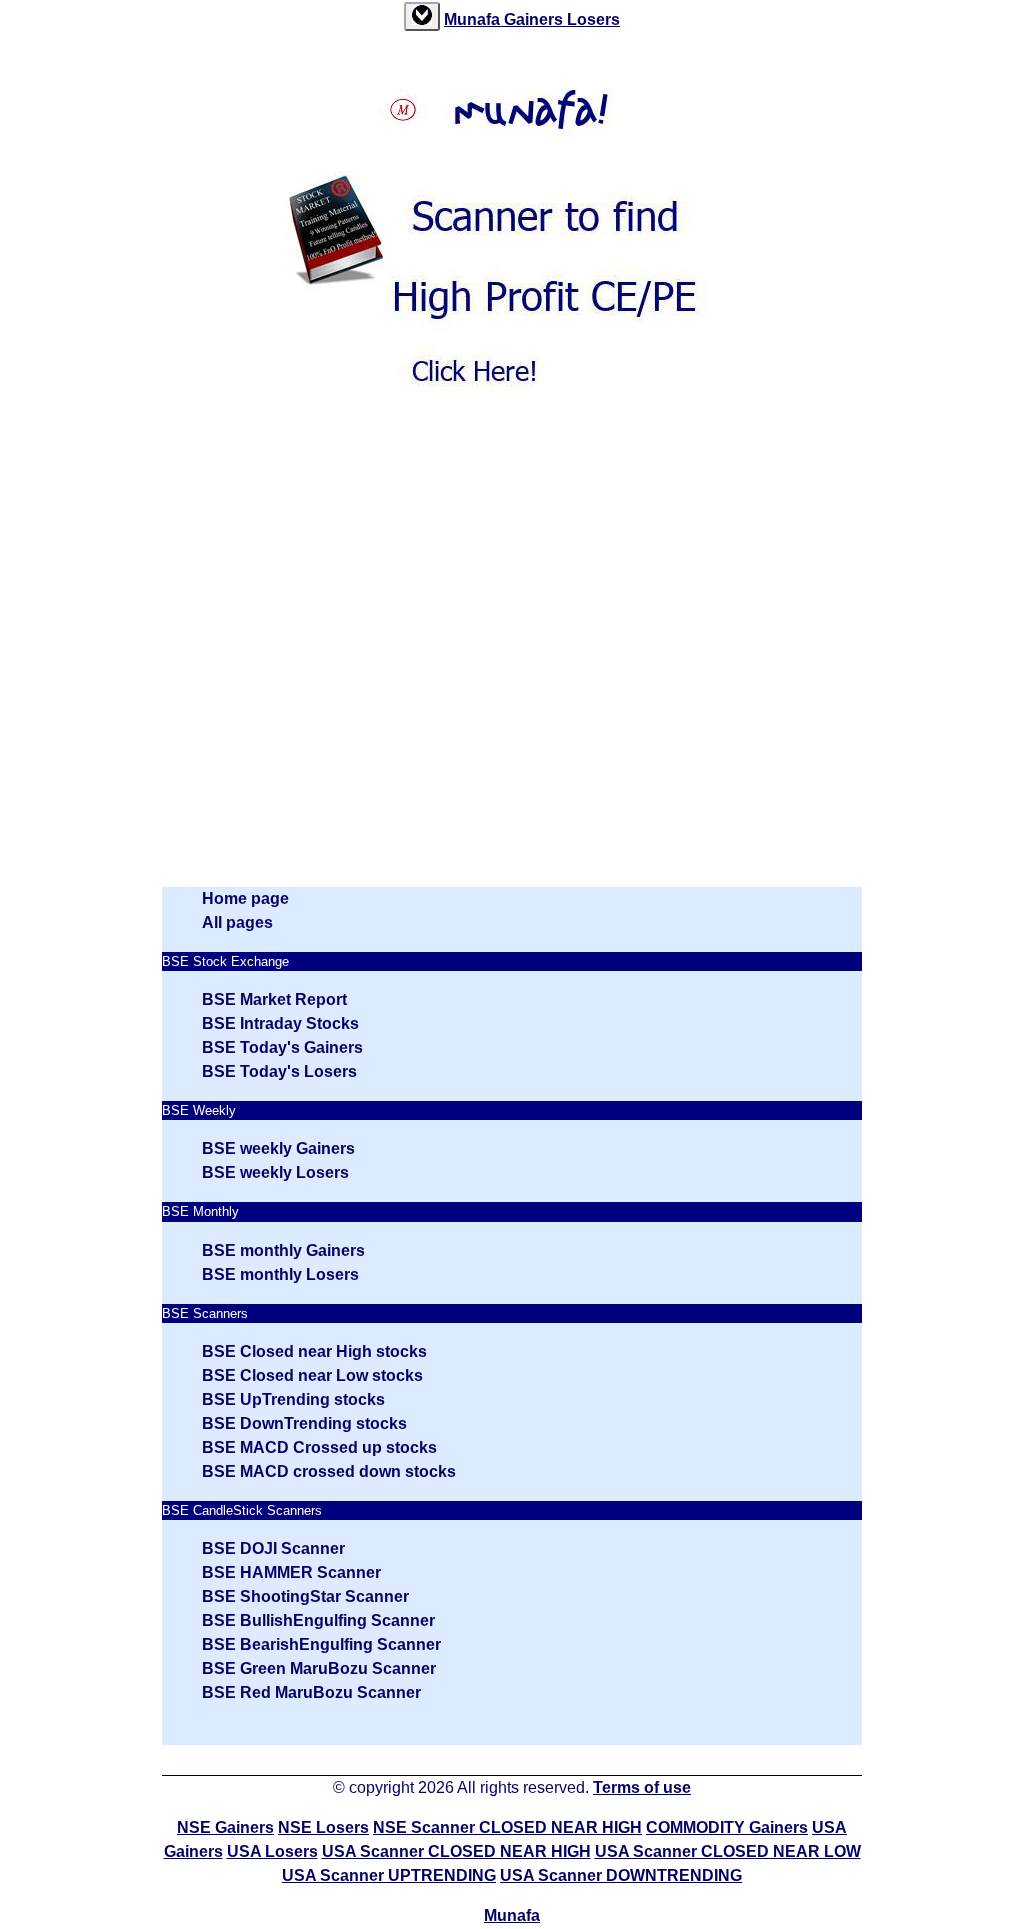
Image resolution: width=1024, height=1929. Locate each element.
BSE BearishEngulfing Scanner (321, 1644)
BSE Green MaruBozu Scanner (319, 1668)
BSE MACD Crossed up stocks (319, 1447)
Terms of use (642, 1787)
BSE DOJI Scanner (273, 1548)
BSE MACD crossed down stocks (329, 1471)
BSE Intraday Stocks (280, 1023)
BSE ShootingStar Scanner (305, 1596)
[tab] (422, 16)
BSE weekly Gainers (278, 1148)
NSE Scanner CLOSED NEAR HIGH (507, 1827)
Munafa (474, 19)
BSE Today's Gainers (282, 1047)
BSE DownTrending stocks (304, 1423)
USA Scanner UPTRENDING (389, 1875)
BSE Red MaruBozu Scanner (311, 1692)
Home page (245, 898)
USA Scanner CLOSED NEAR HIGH (456, 1851)
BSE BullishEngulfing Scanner (318, 1620)
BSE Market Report (274, 999)
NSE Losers (323, 1827)
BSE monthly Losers (280, 1274)
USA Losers (272, 1851)
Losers (593, 19)
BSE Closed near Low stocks (312, 1375)
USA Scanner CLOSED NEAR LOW (728, 1851)
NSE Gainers (225, 1827)
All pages (237, 922)
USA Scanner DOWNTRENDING (621, 1875)
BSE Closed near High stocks (314, 1351)
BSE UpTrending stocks (293, 1399)
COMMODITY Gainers (727, 1827)
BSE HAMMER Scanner (291, 1572)
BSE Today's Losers (279, 1071)
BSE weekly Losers (275, 1172)
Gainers (535, 19)
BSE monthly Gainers (283, 1250)
